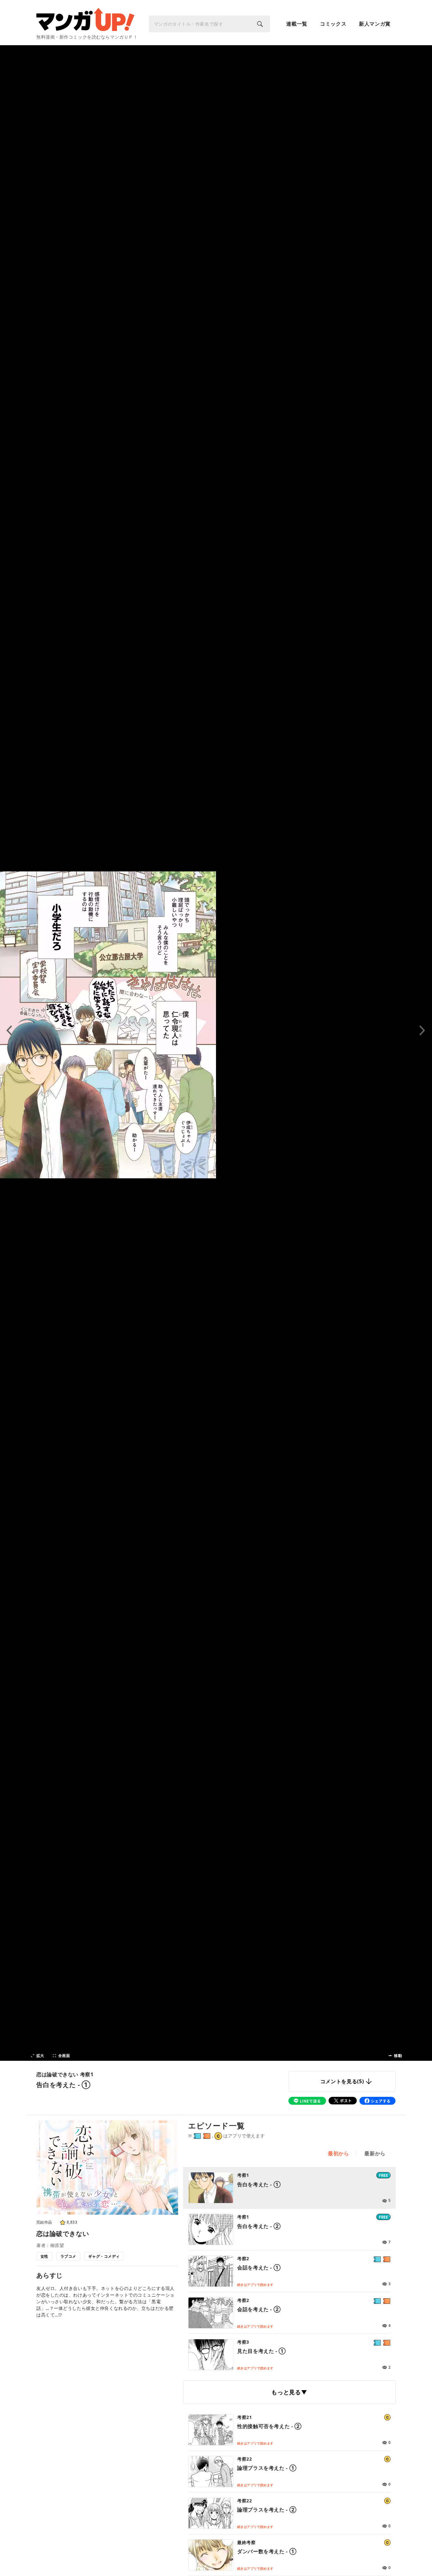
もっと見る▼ (289, 2392)
